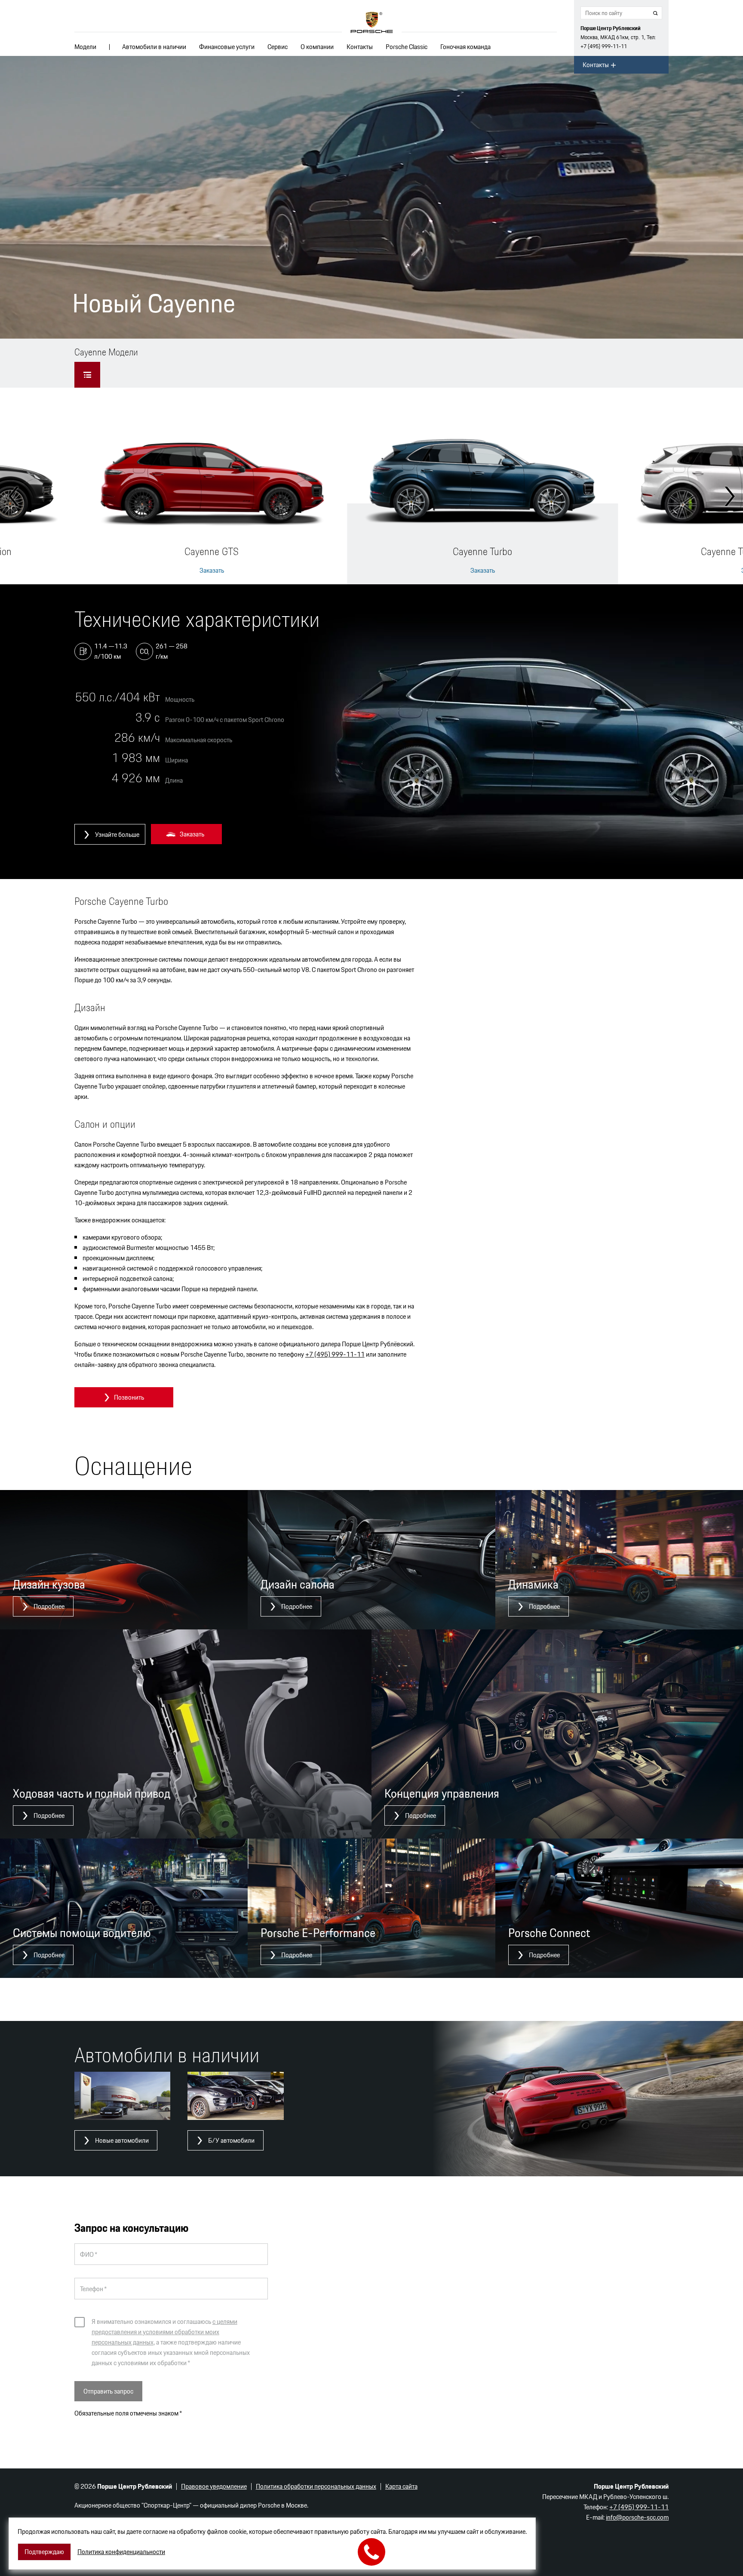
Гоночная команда (465, 47)
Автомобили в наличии (154, 47)
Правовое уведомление (214, 2486)
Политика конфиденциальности (121, 2552)
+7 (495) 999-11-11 (604, 46)
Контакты (360, 47)
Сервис (278, 47)
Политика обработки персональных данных (316, 2486)
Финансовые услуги (227, 47)
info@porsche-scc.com (637, 2517)
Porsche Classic (407, 47)
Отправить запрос (108, 2391)
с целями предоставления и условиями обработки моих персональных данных (164, 2332)
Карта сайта (401, 2486)
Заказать (212, 571)
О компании (317, 47)
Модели (85, 47)
